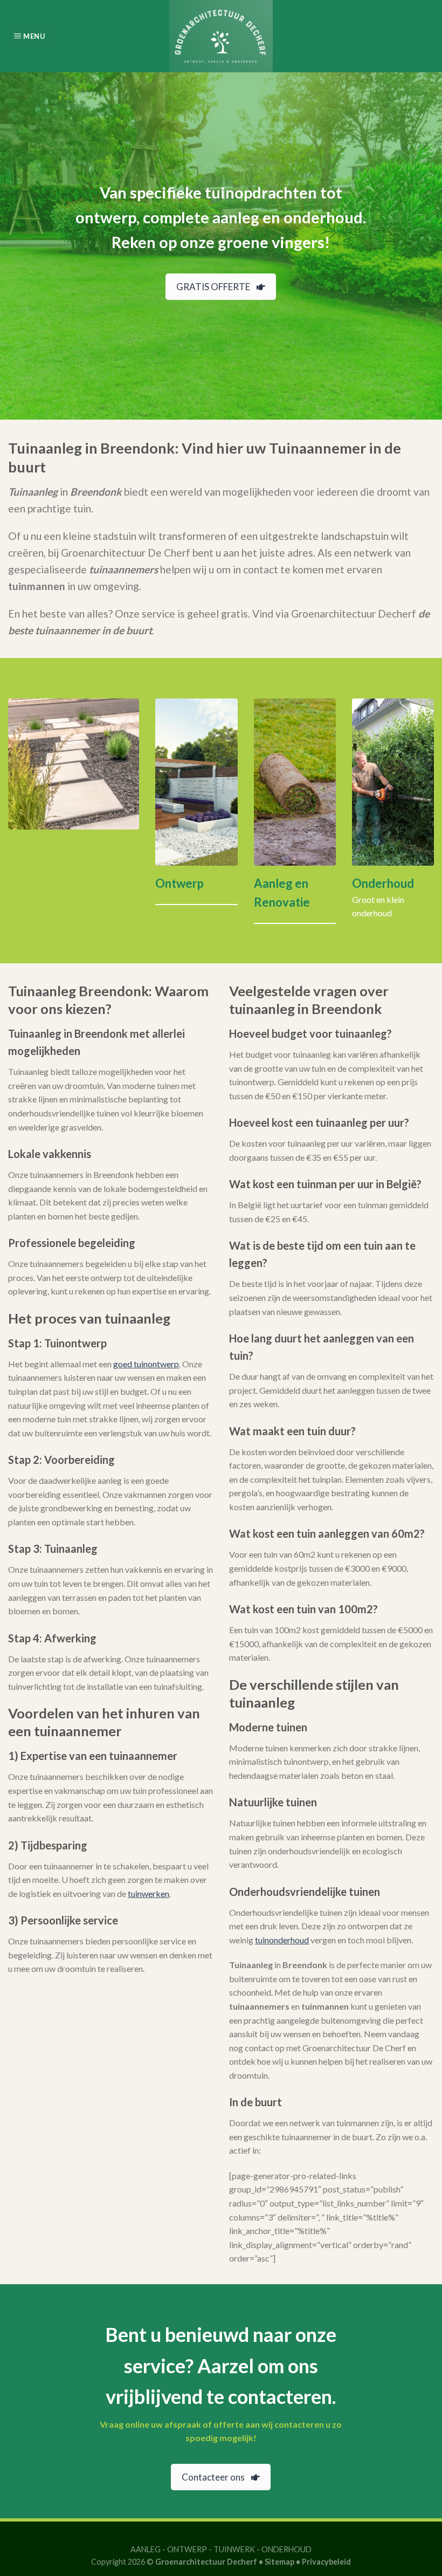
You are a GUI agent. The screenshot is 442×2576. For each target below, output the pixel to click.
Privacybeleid (326, 2562)
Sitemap (279, 2562)
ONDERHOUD (286, 2549)
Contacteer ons (213, 2477)
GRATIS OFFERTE (213, 287)
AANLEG (146, 2549)
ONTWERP (187, 2549)
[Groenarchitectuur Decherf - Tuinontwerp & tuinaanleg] (221, 36)
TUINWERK (234, 2549)
